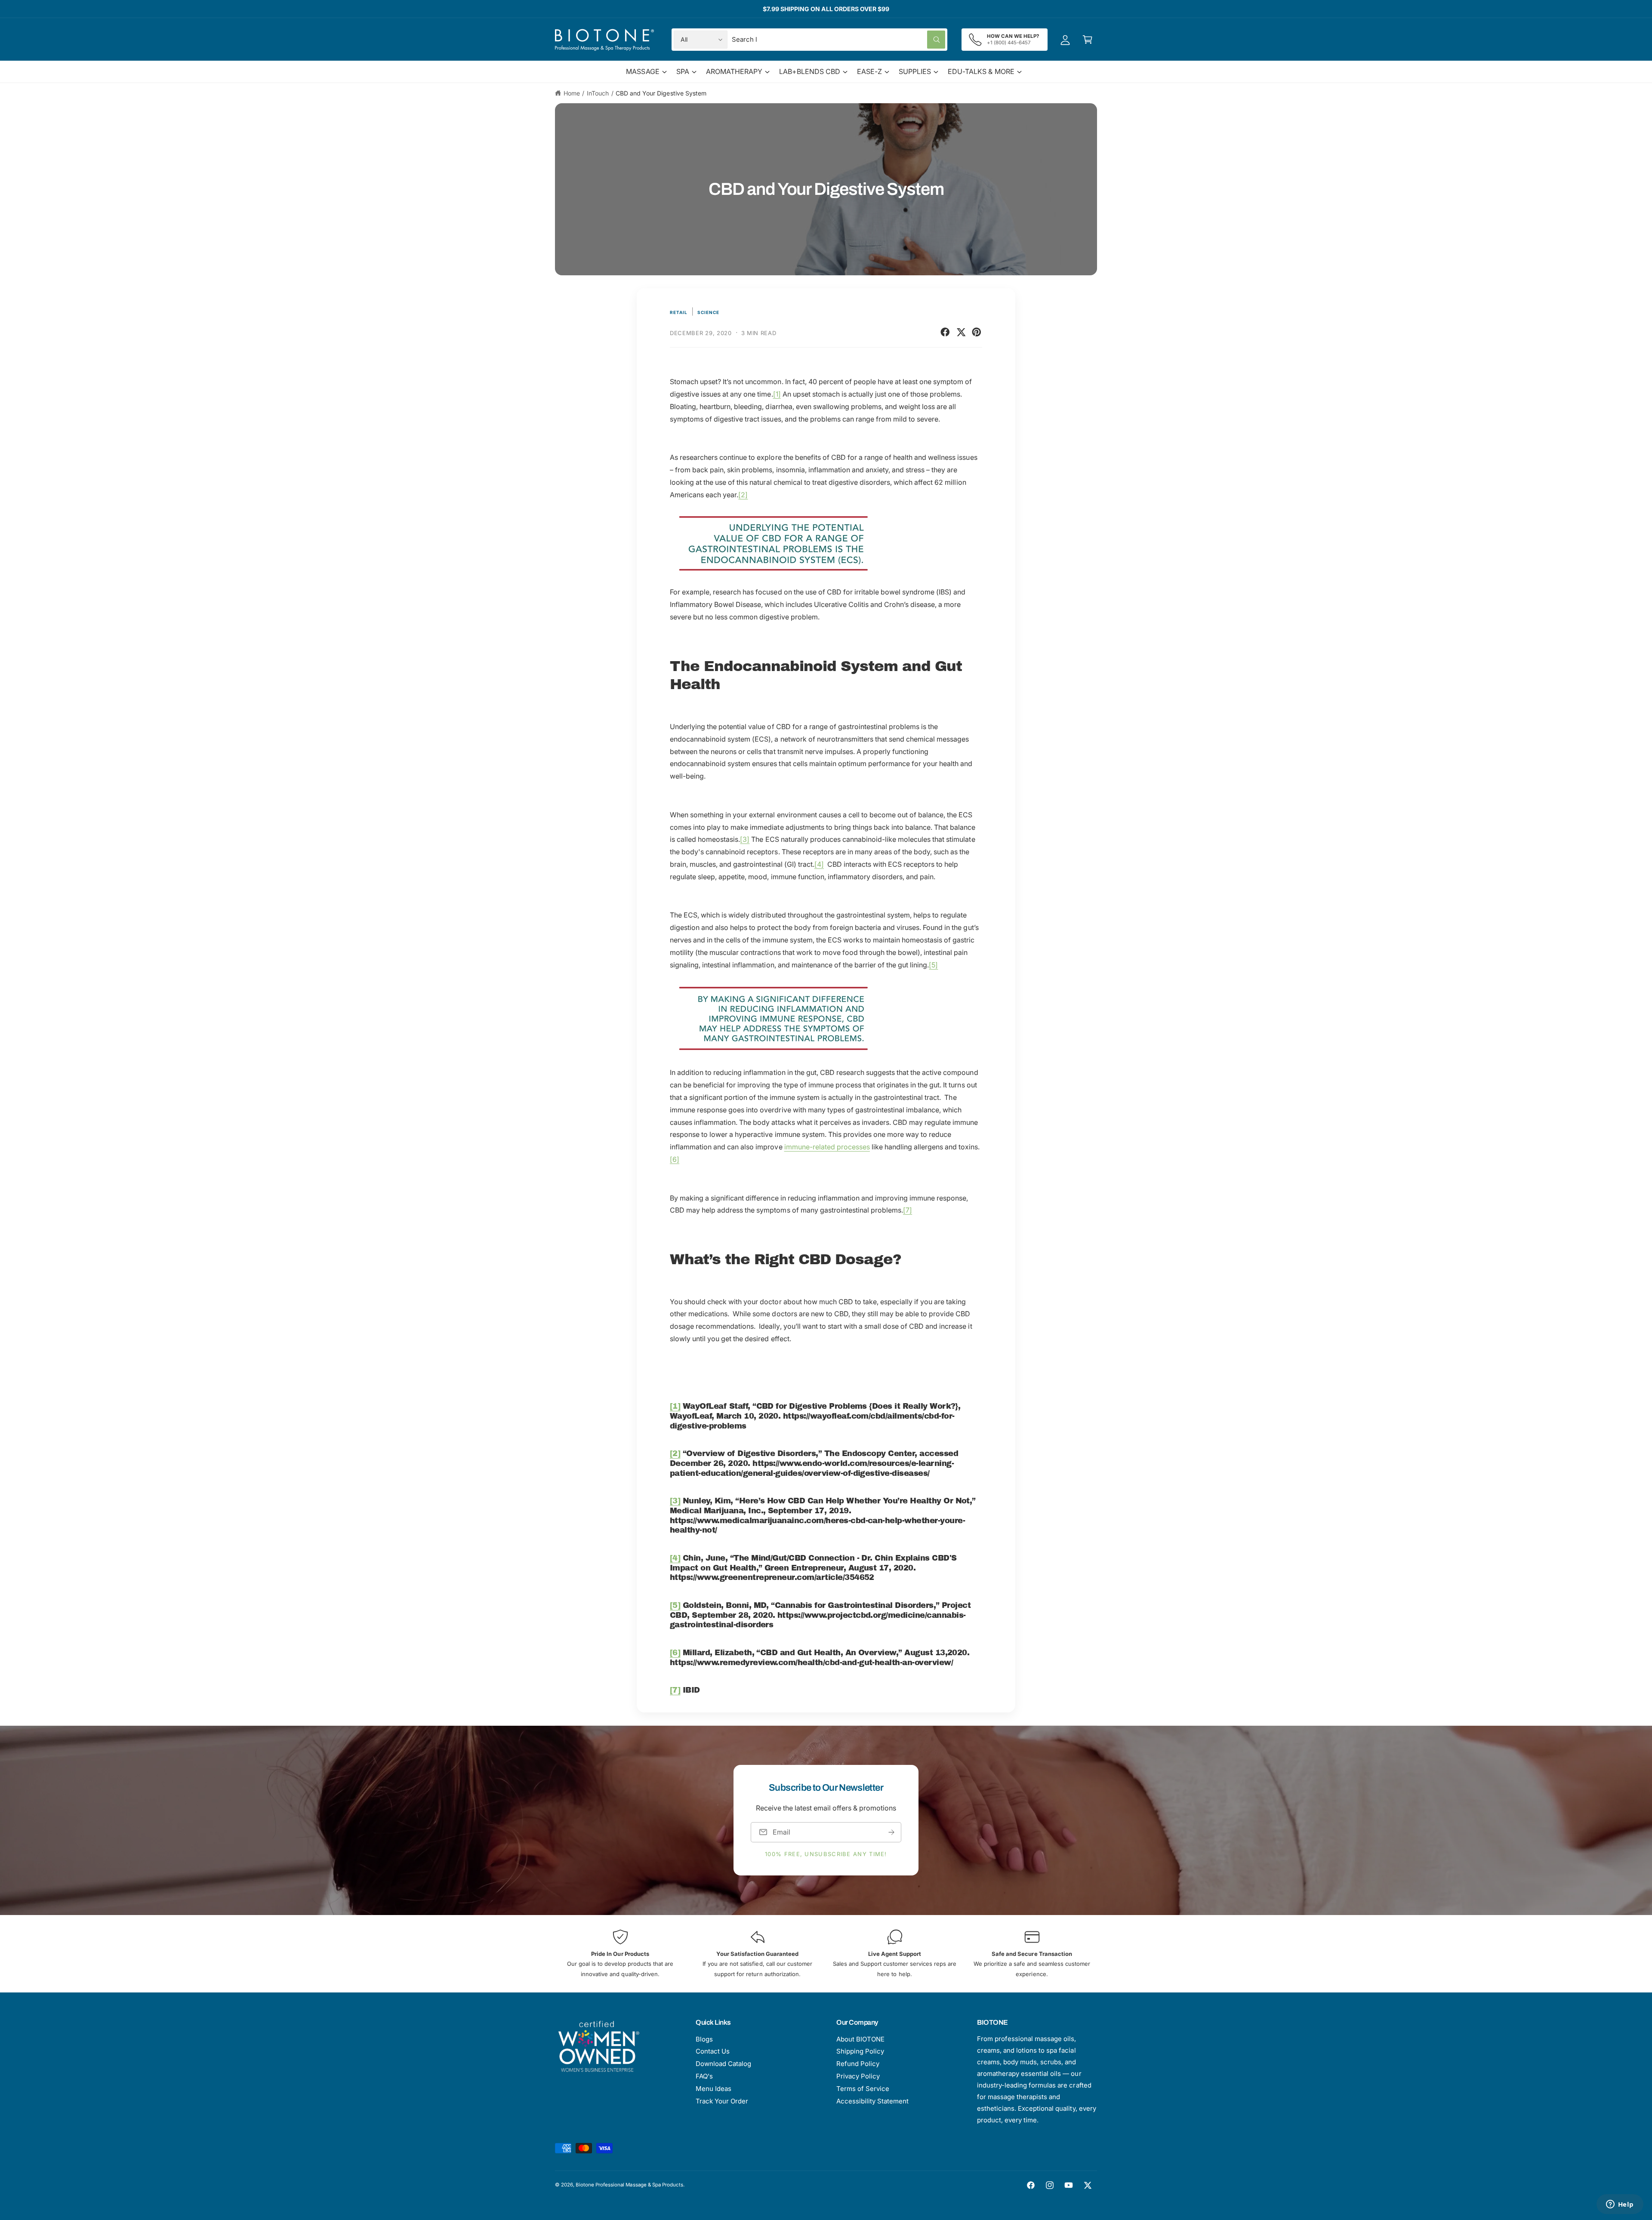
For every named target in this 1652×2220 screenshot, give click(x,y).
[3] (745, 839)
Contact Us (713, 2051)
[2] (743, 495)
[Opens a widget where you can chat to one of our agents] (1620, 2205)
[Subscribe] (891, 1832)
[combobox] (838, 40)
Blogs (704, 2039)
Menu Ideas (714, 2089)
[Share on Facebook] (945, 332)
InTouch (598, 93)
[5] (933, 965)
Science (708, 312)
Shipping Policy (860, 2051)
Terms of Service (863, 2089)
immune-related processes (827, 1147)
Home (572, 93)
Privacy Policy (858, 2076)
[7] (908, 1210)
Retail (679, 312)
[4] (819, 864)
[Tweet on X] (961, 332)
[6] (675, 1159)
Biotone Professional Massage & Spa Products (629, 2185)
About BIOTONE (860, 2039)
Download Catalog (723, 2064)
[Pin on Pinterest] (977, 332)
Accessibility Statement (872, 2101)
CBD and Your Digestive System (661, 93)
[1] (777, 394)
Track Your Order (722, 2101)
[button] (1088, 40)
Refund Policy (858, 2064)
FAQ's (704, 2076)
